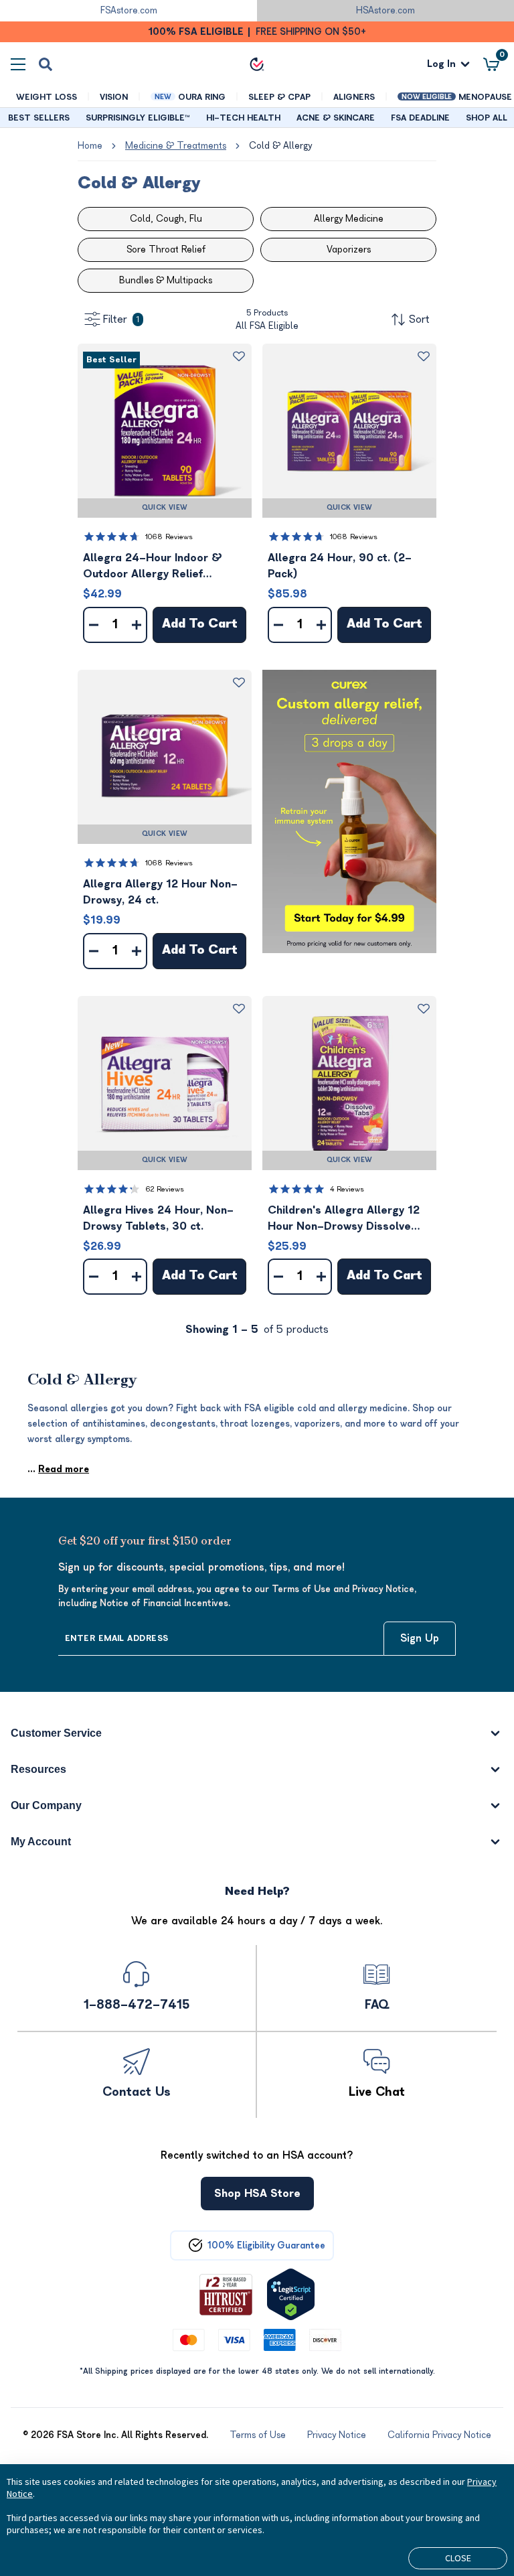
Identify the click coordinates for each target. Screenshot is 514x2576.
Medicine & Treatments (176, 146)
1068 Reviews (169, 537)
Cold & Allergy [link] (280, 146)
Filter (121, 319)
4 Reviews (347, 1189)
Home (90, 146)
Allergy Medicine (349, 219)
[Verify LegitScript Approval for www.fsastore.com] (291, 2294)
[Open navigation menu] (18, 64)
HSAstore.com (385, 10)
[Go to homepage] (257, 64)
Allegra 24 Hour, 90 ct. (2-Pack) (340, 566)
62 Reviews (165, 1189)
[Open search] (46, 64)
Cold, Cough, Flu (166, 219)
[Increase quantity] (137, 625)
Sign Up (420, 1638)
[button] (165, 431)
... (58, 1469)
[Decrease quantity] (94, 625)
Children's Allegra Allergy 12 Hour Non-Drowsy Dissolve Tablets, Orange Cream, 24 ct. (349, 1219)
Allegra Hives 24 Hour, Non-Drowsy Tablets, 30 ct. (158, 1218)
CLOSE (458, 2558)
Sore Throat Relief (166, 249)
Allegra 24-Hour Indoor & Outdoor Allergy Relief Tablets (153, 567)
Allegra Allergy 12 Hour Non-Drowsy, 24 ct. (160, 892)
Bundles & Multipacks (166, 280)
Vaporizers (349, 249)
